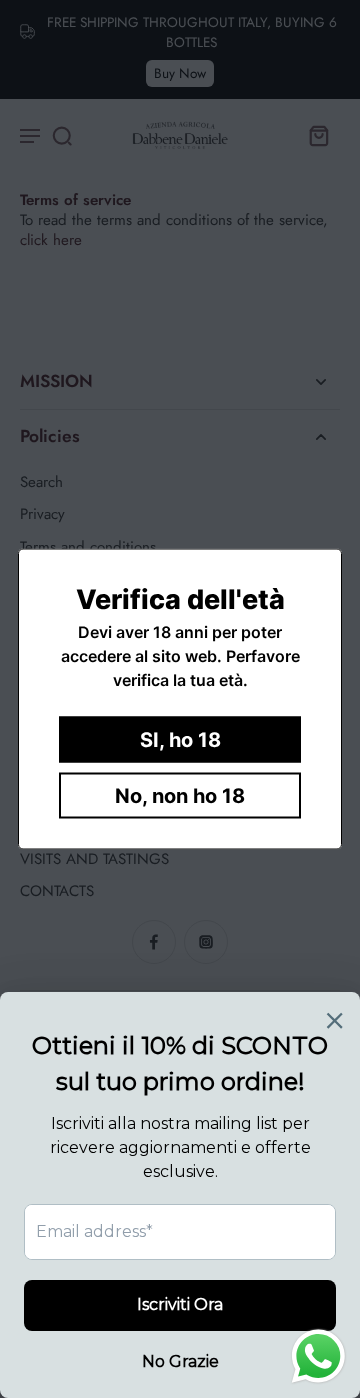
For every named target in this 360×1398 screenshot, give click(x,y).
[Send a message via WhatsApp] (318, 1356)
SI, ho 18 (180, 740)
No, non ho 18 (180, 796)
